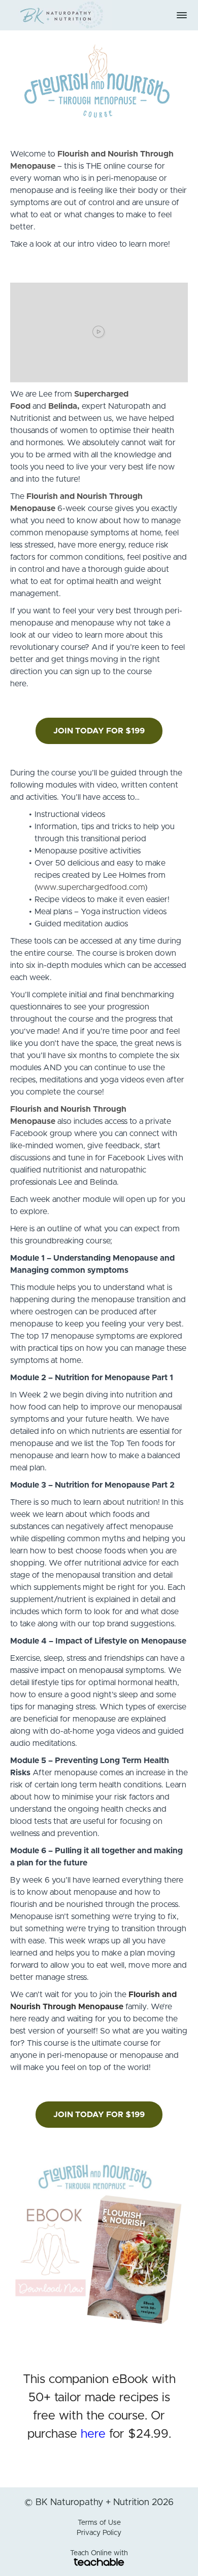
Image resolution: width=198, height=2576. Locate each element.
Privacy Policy (99, 2533)
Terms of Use (99, 2523)
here (93, 2434)
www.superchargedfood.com (91, 887)
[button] (182, 15)
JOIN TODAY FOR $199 (99, 731)
